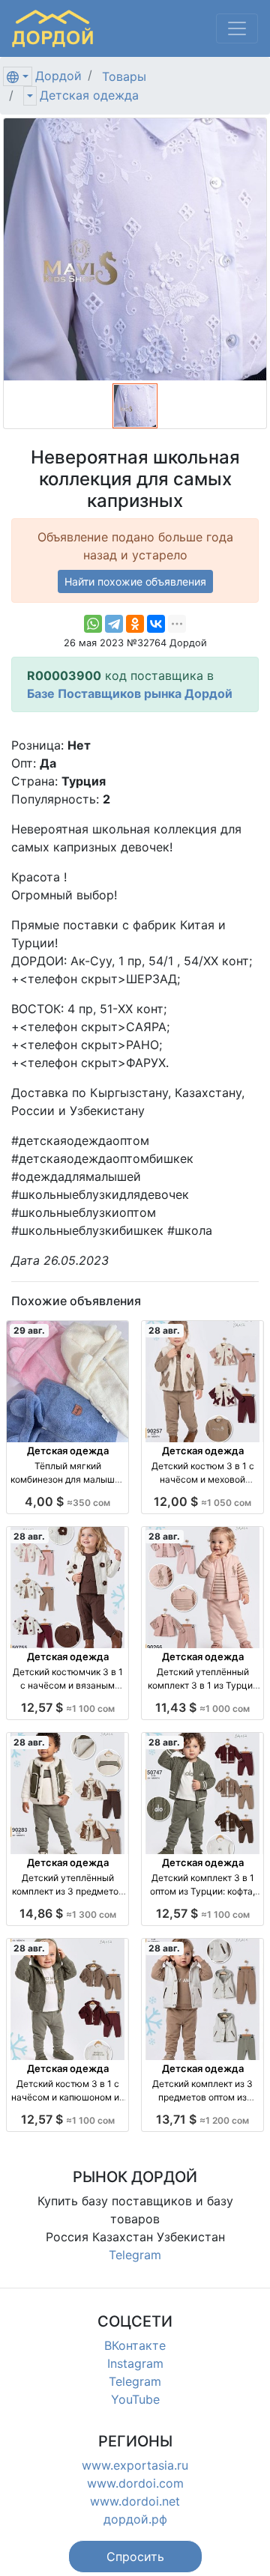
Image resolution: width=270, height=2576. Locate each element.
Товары (124, 76)
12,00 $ (202, 1501)
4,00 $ (67, 1501)
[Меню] (237, 28)
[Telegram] (114, 624)
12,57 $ (68, 1707)
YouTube (135, 2399)
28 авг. (164, 1330)
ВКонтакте (135, 2345)
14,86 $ (68, 1913)
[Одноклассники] (135, 624)
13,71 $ (202, 2119)
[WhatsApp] (93, 624)
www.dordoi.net (135, 2501)
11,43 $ (202, 1707)
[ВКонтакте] (156, 624)
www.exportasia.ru (135, 2465)
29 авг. (29, 1330)
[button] (135, 2557)
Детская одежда (89, 95)
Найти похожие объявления (135, 581)
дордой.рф (135, 2519)
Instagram (135, 2363)
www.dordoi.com (135, 2483)
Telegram (135, 2255)
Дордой (58, 76)
